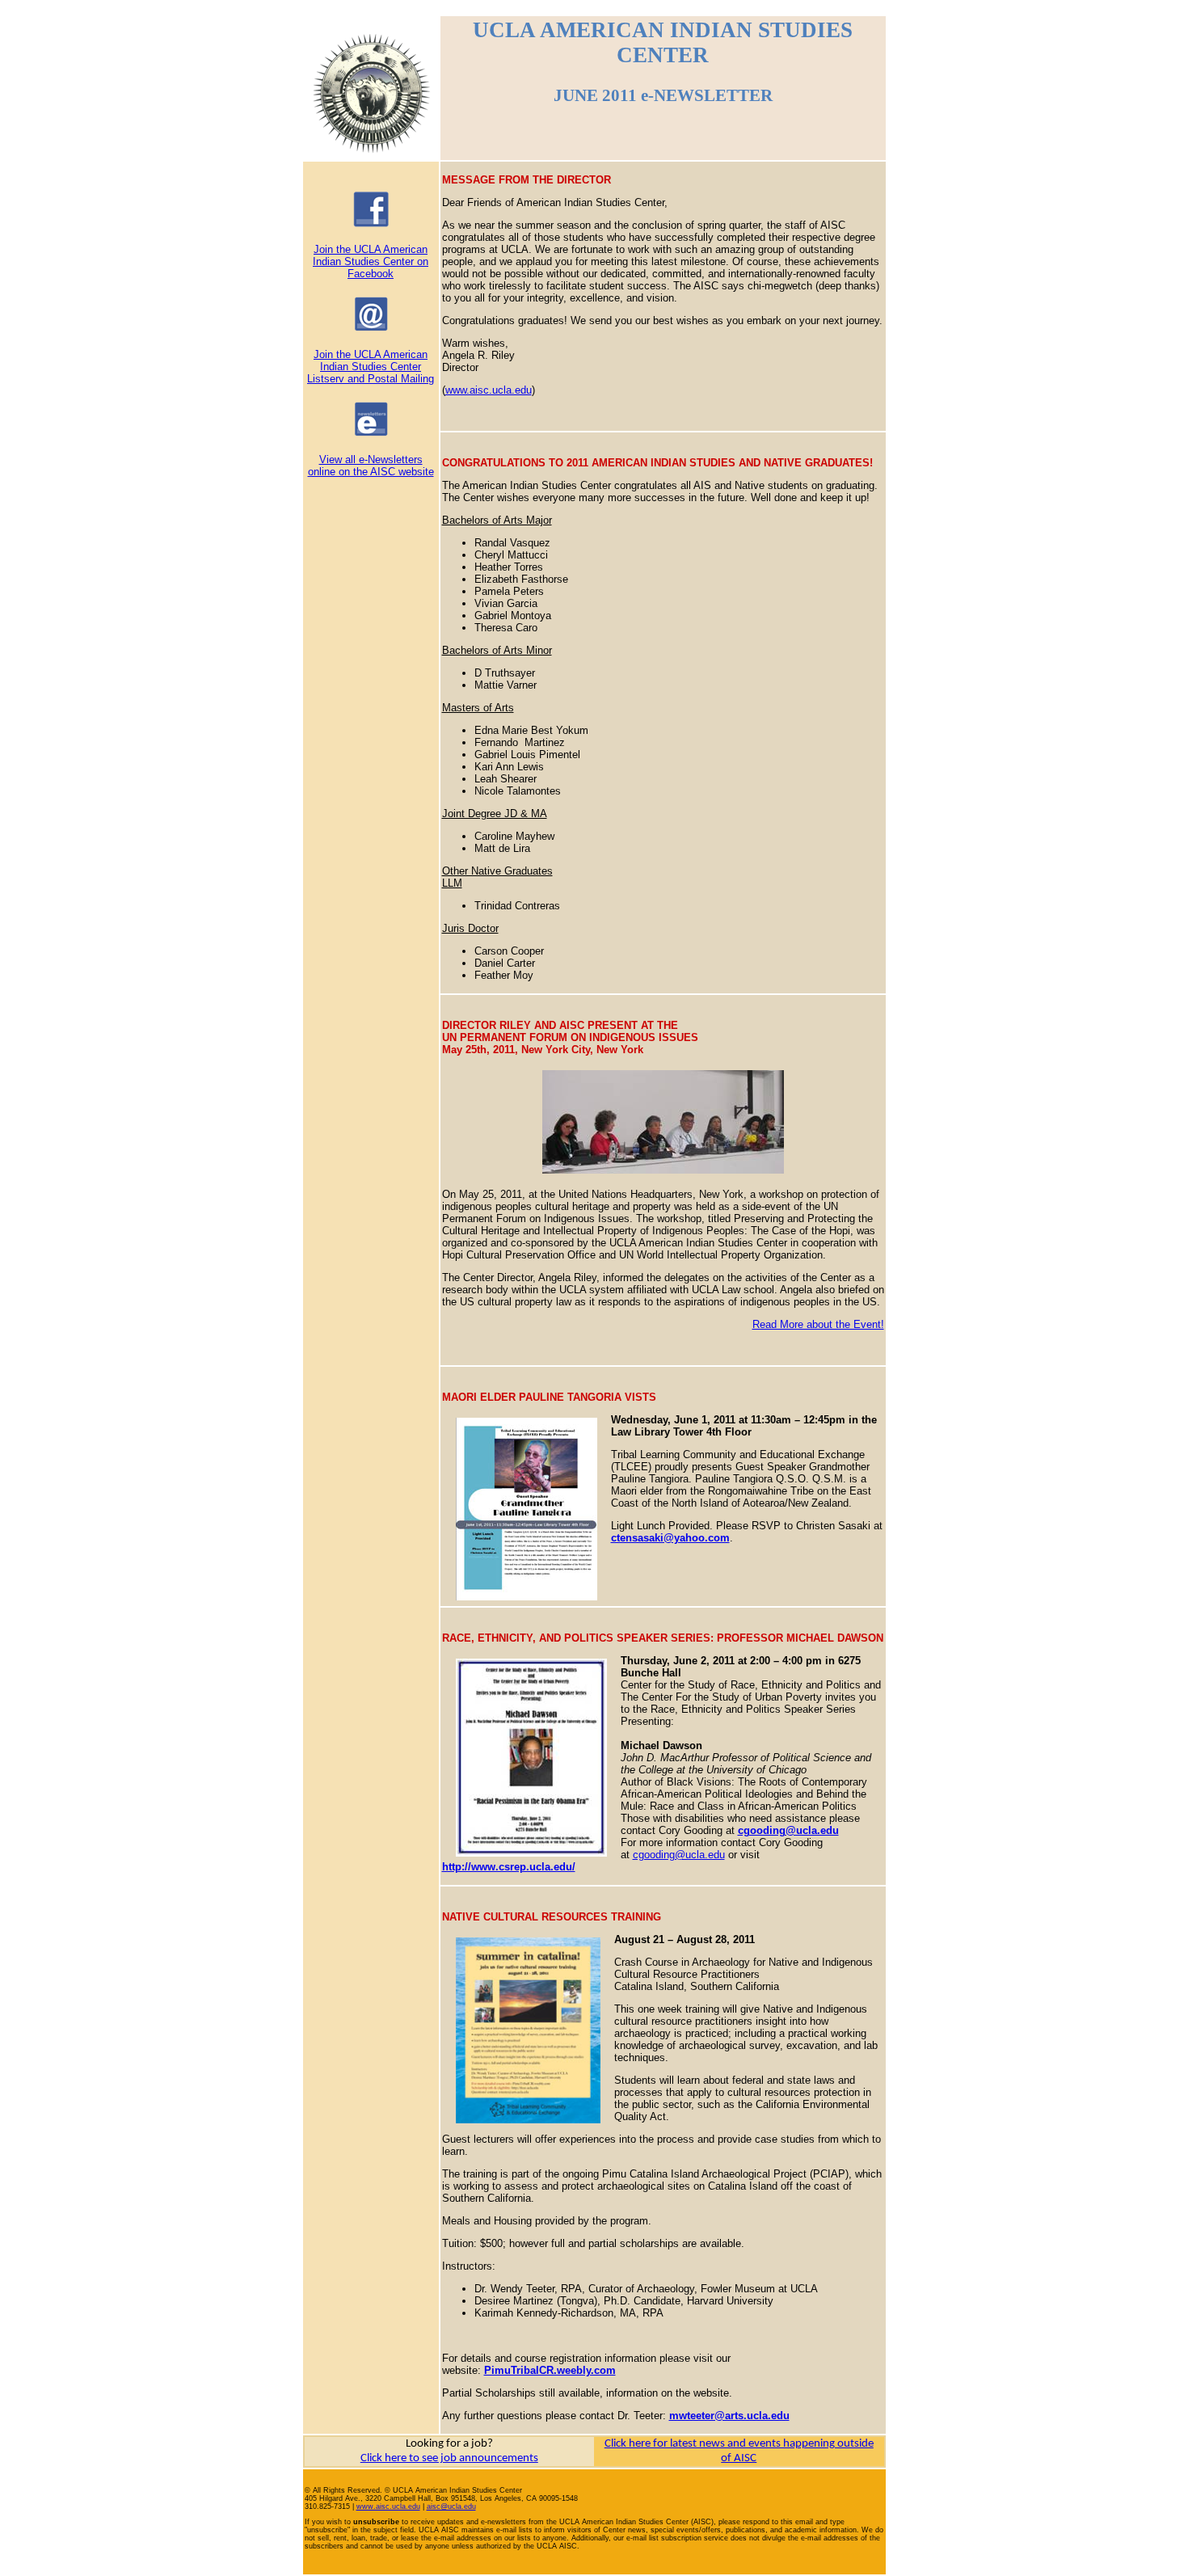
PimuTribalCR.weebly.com (550, 2370)
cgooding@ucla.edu (679, 1855)
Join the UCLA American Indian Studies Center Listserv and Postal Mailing (371, 367)
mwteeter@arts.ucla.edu (729, 2416)
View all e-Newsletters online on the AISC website (371, 466)
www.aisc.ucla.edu (489, 390)
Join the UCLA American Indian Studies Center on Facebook (371, 261)
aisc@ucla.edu (451, 2506)
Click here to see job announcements (449, 2458)
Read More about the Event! (818, 1324)
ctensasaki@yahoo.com (670, 1538)
